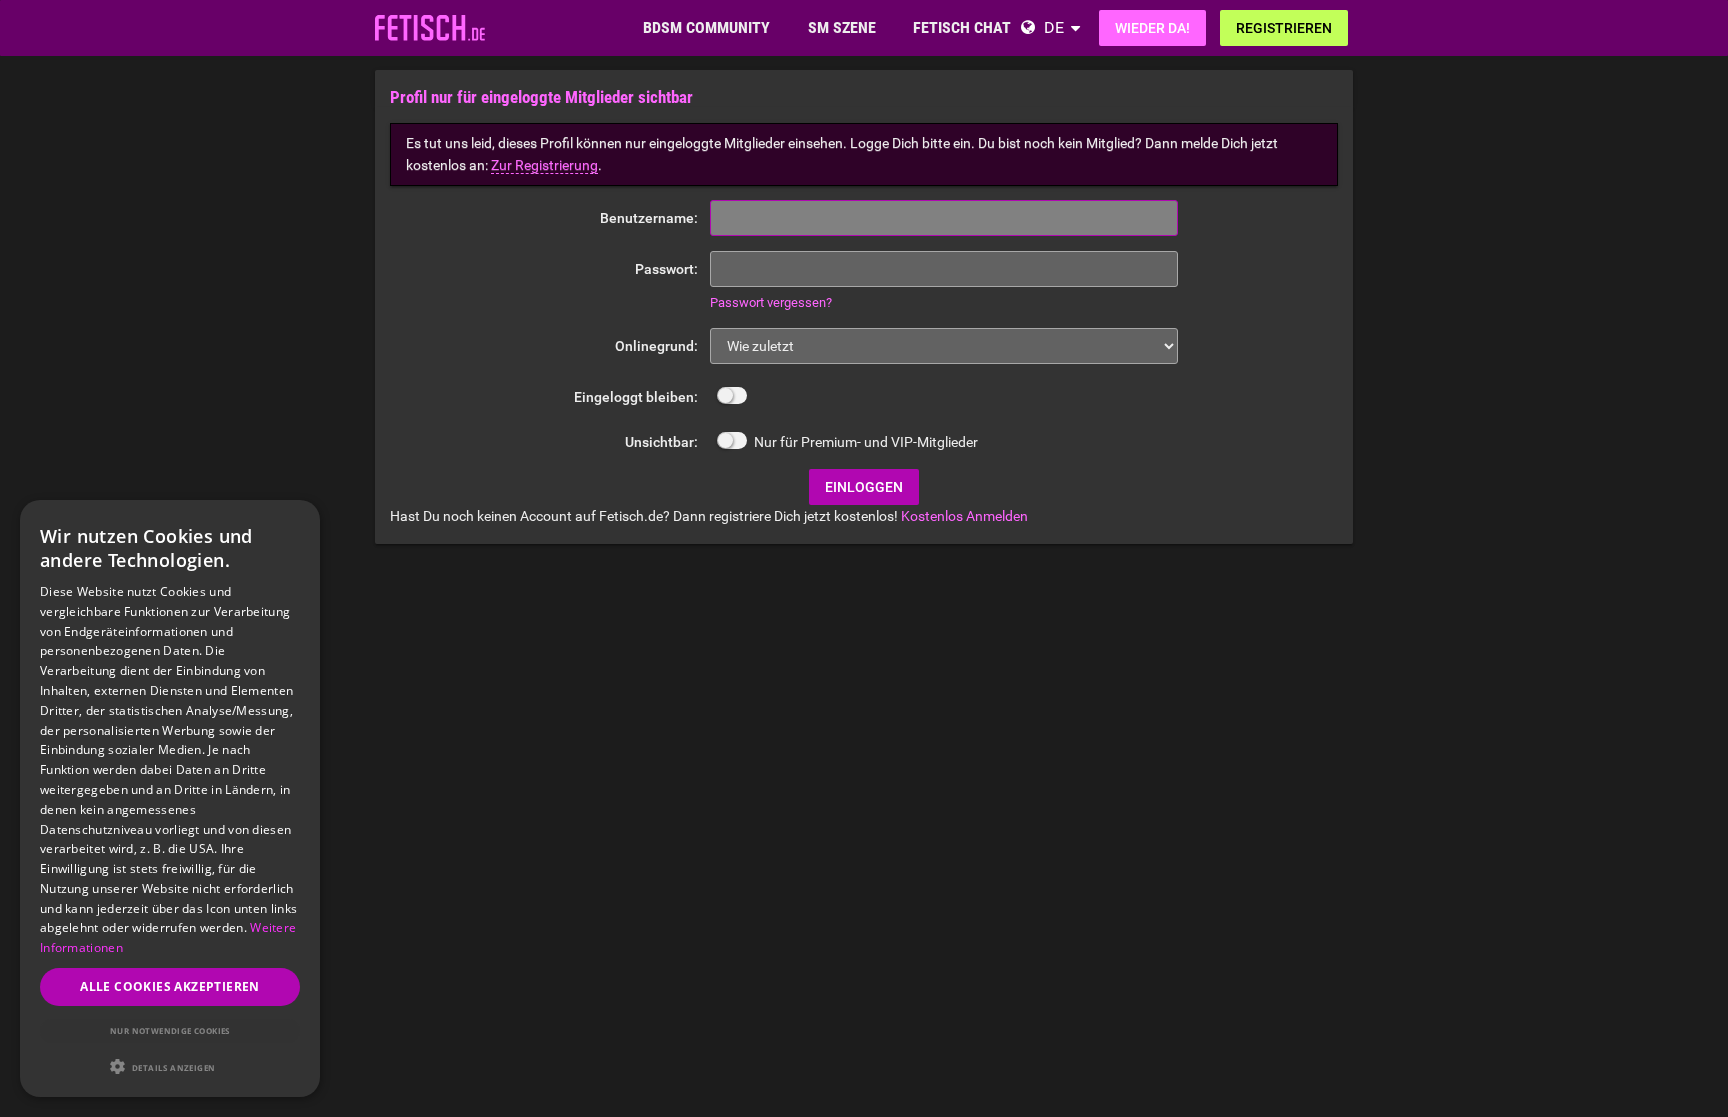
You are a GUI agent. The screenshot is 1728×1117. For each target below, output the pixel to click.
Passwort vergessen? (771, 302)
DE (1054, 27)
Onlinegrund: (656, 346)
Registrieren (1284, 28)
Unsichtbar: (661, 442)
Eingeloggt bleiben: (636, 397)
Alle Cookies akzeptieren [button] (170, 986)
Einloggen (864, 487)
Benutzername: (649, 218)
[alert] (170, 798)
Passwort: (666, 269)
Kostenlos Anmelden (964, 516)
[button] (170, 1066)
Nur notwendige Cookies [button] (170, 1030)
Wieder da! (1152, 28)
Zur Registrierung (544, 165)
